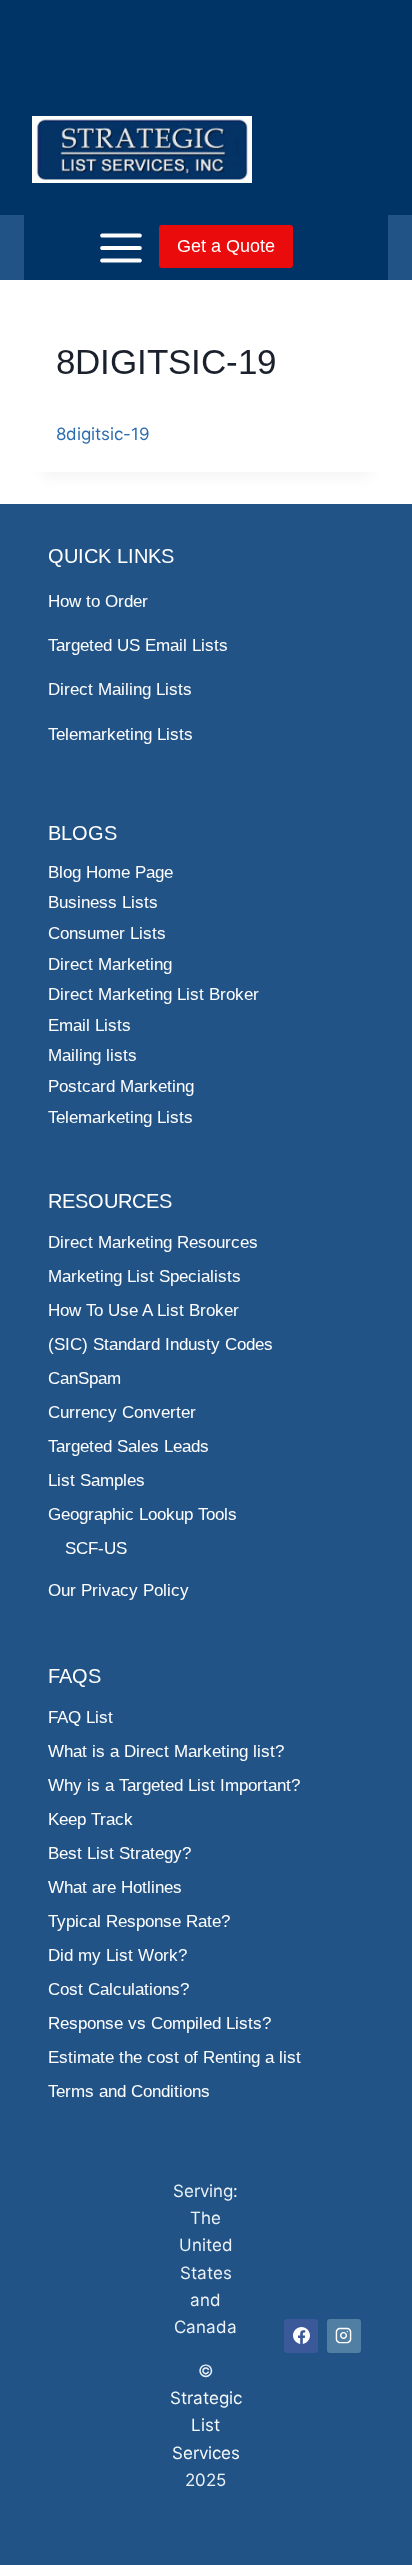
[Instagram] (344, 2336)
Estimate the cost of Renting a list (174, 2057)
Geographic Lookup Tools (142, 1514)
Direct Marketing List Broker (153, 994)
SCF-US (96, 1548)
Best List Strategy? (119, 1853)
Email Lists (89, 1025)
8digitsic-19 (103, 434)
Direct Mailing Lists (120, 689)
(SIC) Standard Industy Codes (160, 1344)
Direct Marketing (110, 964)
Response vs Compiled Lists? (159, 2023)
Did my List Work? (117, 1955)
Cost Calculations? (118, 1989)
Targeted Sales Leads (128, 1446)
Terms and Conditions (129, 2091)
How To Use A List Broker (143, 1310)
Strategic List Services (206, 2425)
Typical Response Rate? (139, 1921)
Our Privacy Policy (118, 1590)
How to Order (98, 601)
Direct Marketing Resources (153, 1242)
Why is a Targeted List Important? (174, 1785)
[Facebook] (301, 2336)
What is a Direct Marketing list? (166, 1751)
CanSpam (84, 1378)
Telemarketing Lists (120, 734)
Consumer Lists (107, 933)
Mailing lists (92, 1055)
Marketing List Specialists (144, 1276)
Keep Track (90, 1819)
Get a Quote (226, 246)
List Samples (96, 1480)
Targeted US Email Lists (138, 645)
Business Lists (103, 902)
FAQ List (80, 1717)
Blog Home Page (110, 872)
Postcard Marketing (121, 1086)
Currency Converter (122, 1412)
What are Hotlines (115, 1887)
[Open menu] (90, 247)
